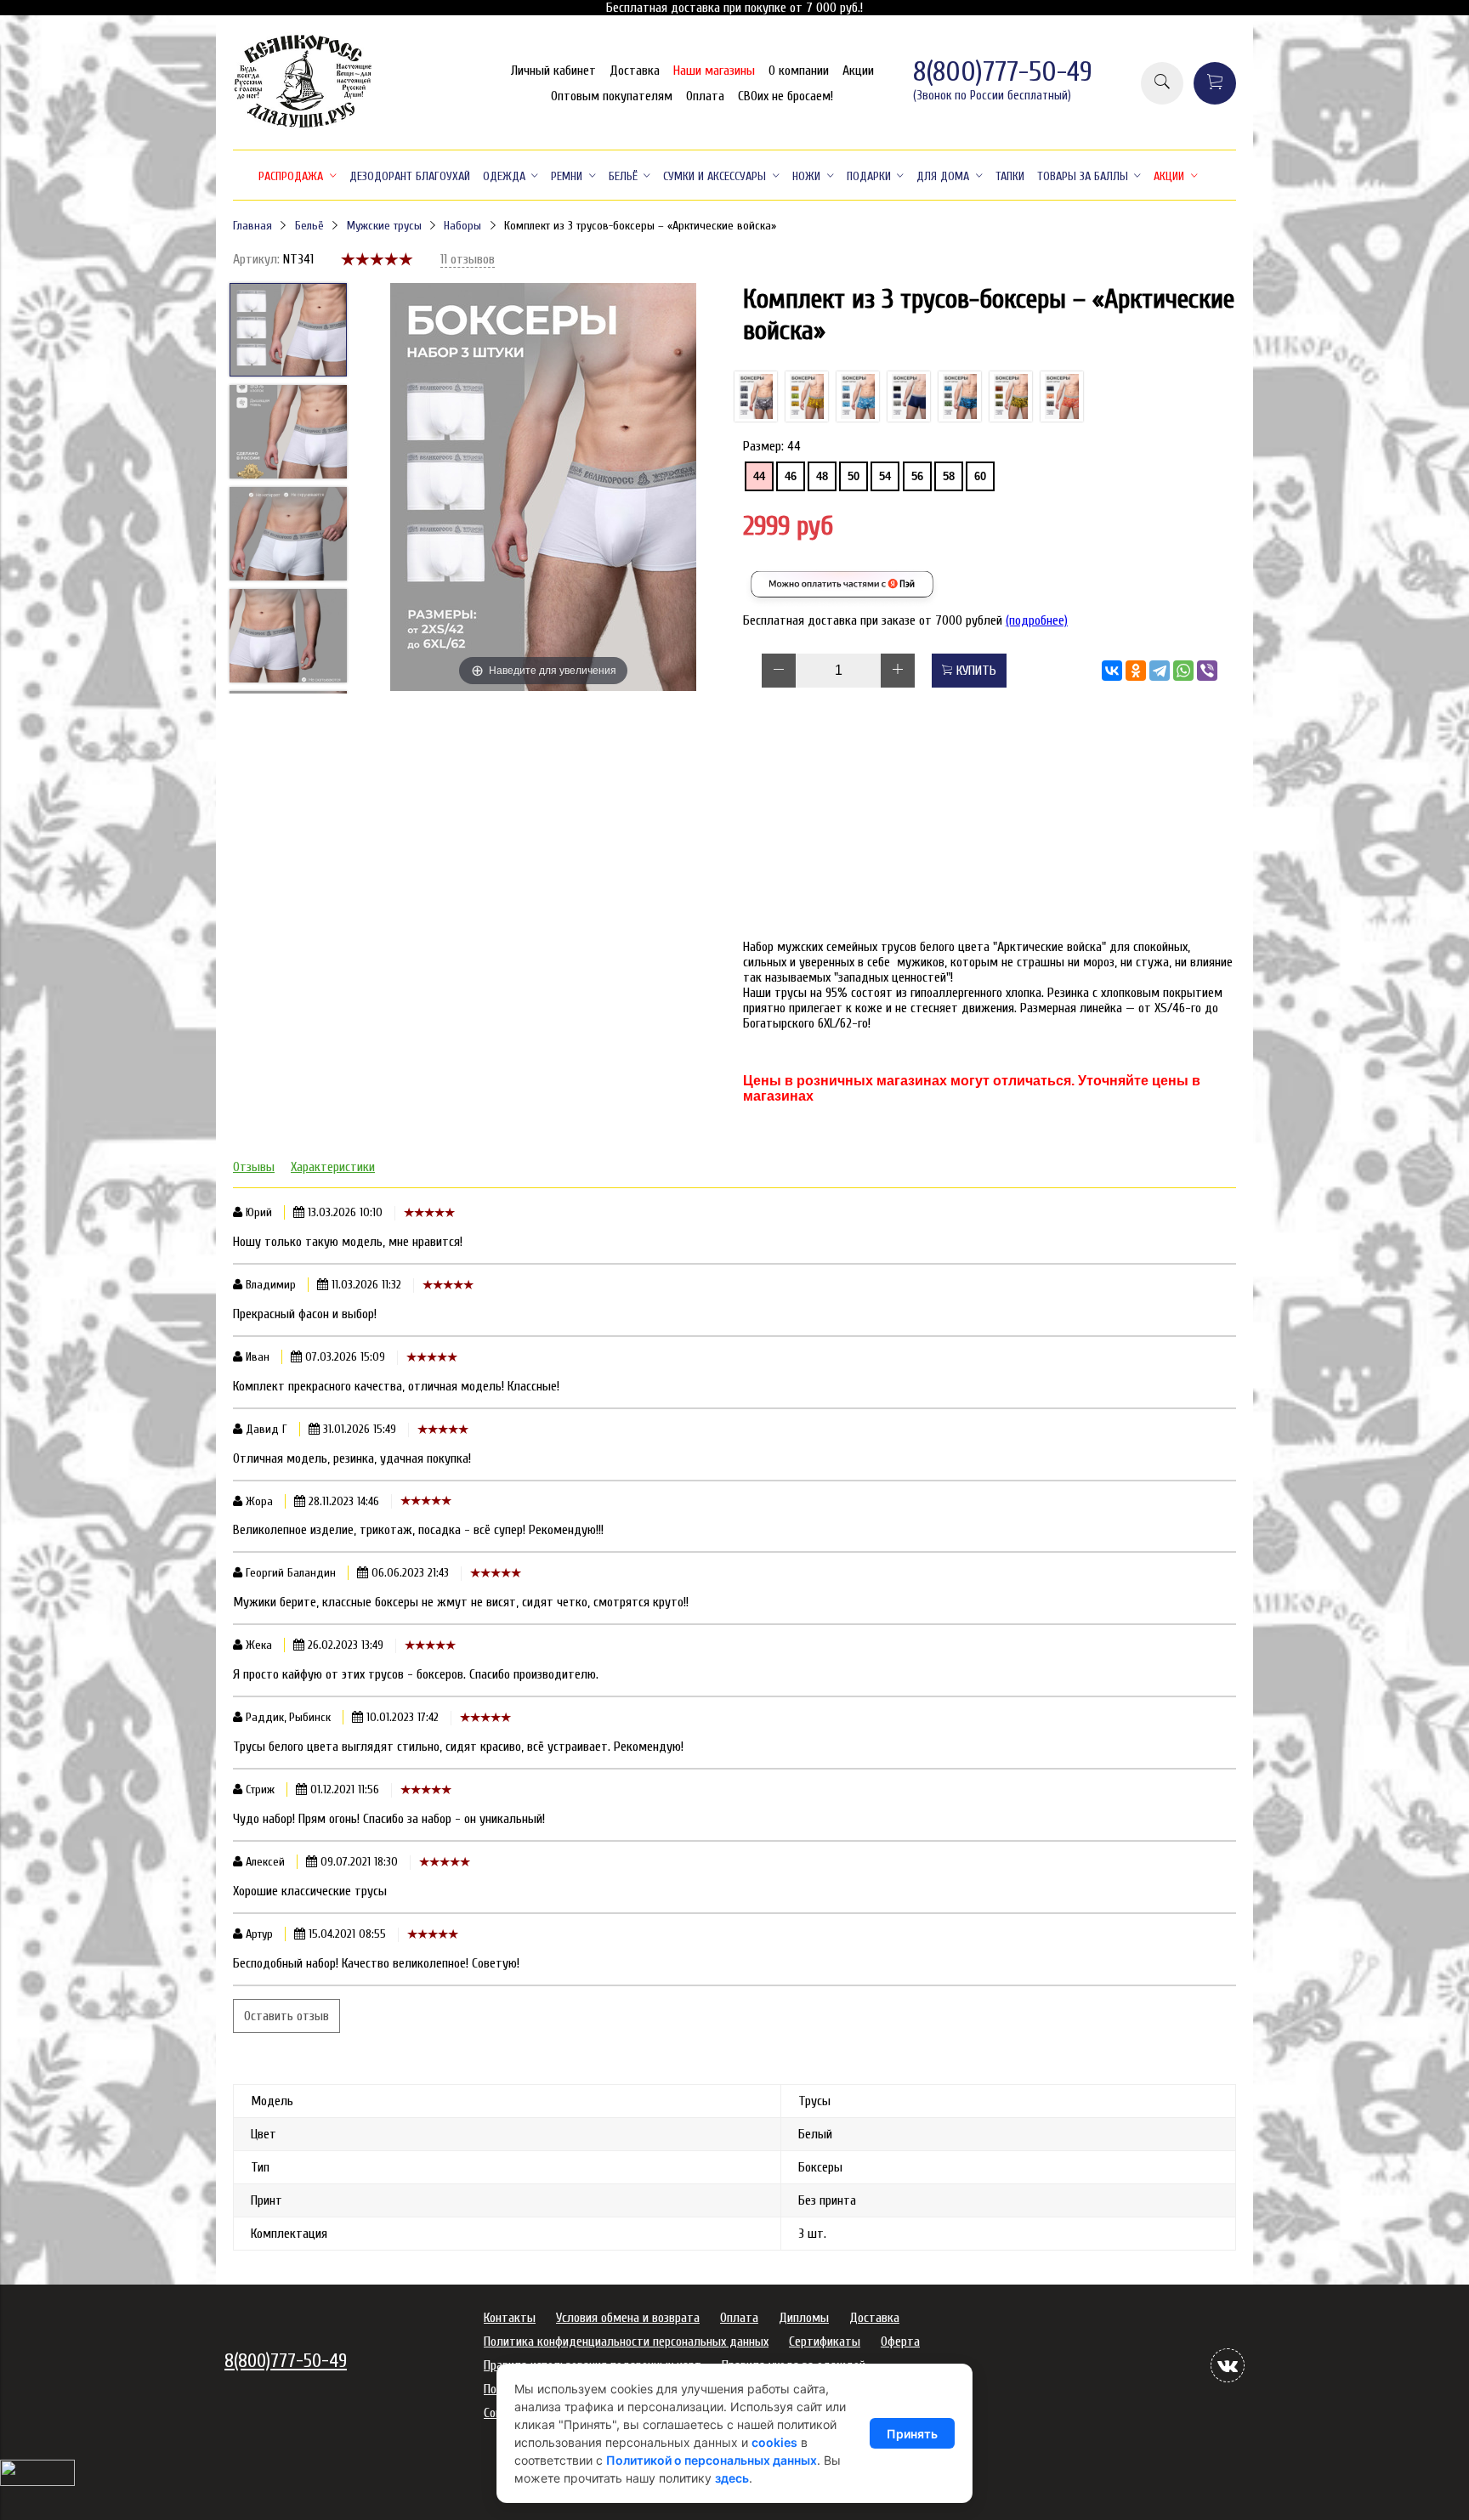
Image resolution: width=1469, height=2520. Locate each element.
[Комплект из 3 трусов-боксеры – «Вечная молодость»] (1062, 396)
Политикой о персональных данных (712, 2460)
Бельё (309, 226)
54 (885, 476)
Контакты (510, 2318)
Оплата (705, 96)
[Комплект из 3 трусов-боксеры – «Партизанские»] (960, 396)
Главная (252, 226)
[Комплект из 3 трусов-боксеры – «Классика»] (909, 396)
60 (980, 476)
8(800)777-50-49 (1003, 72)
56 (917, 476)
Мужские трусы (384, 226)
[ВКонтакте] (1112, 671)
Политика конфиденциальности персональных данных (626, 2342)
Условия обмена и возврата (628, 2318)
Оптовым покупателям (612, 96)
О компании (799, 71)
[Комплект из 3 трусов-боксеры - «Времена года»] (807, 396)
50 (854, 476)
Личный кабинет (553, 71)
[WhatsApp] (1183, 671)
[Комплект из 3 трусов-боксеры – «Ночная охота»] (756, 396)
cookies (774, 2442)
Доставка (635, 71)
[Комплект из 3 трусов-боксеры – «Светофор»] (1011, 396)
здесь (732, 2478)
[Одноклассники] (1136, 671)
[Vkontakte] (1228, 2365)
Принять (912, 2434)
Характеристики (333, 1167)
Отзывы (254, 1167)
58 (949, 476)
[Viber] (1207, 671)
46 (791, 476)
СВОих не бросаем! (786, 96)
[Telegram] (1160, 671)
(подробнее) (1037, 620)
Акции (858, 71)
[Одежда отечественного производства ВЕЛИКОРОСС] (303, 126)
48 (822, 476)
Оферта (900, 2342)
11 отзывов (468, 259)
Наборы (462, 226)
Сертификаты (825, 2342)
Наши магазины (714, 71)
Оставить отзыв (286, 2016)
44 (759, 476)
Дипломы (804, 2318)
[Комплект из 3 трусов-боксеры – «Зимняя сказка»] (858, 396)
